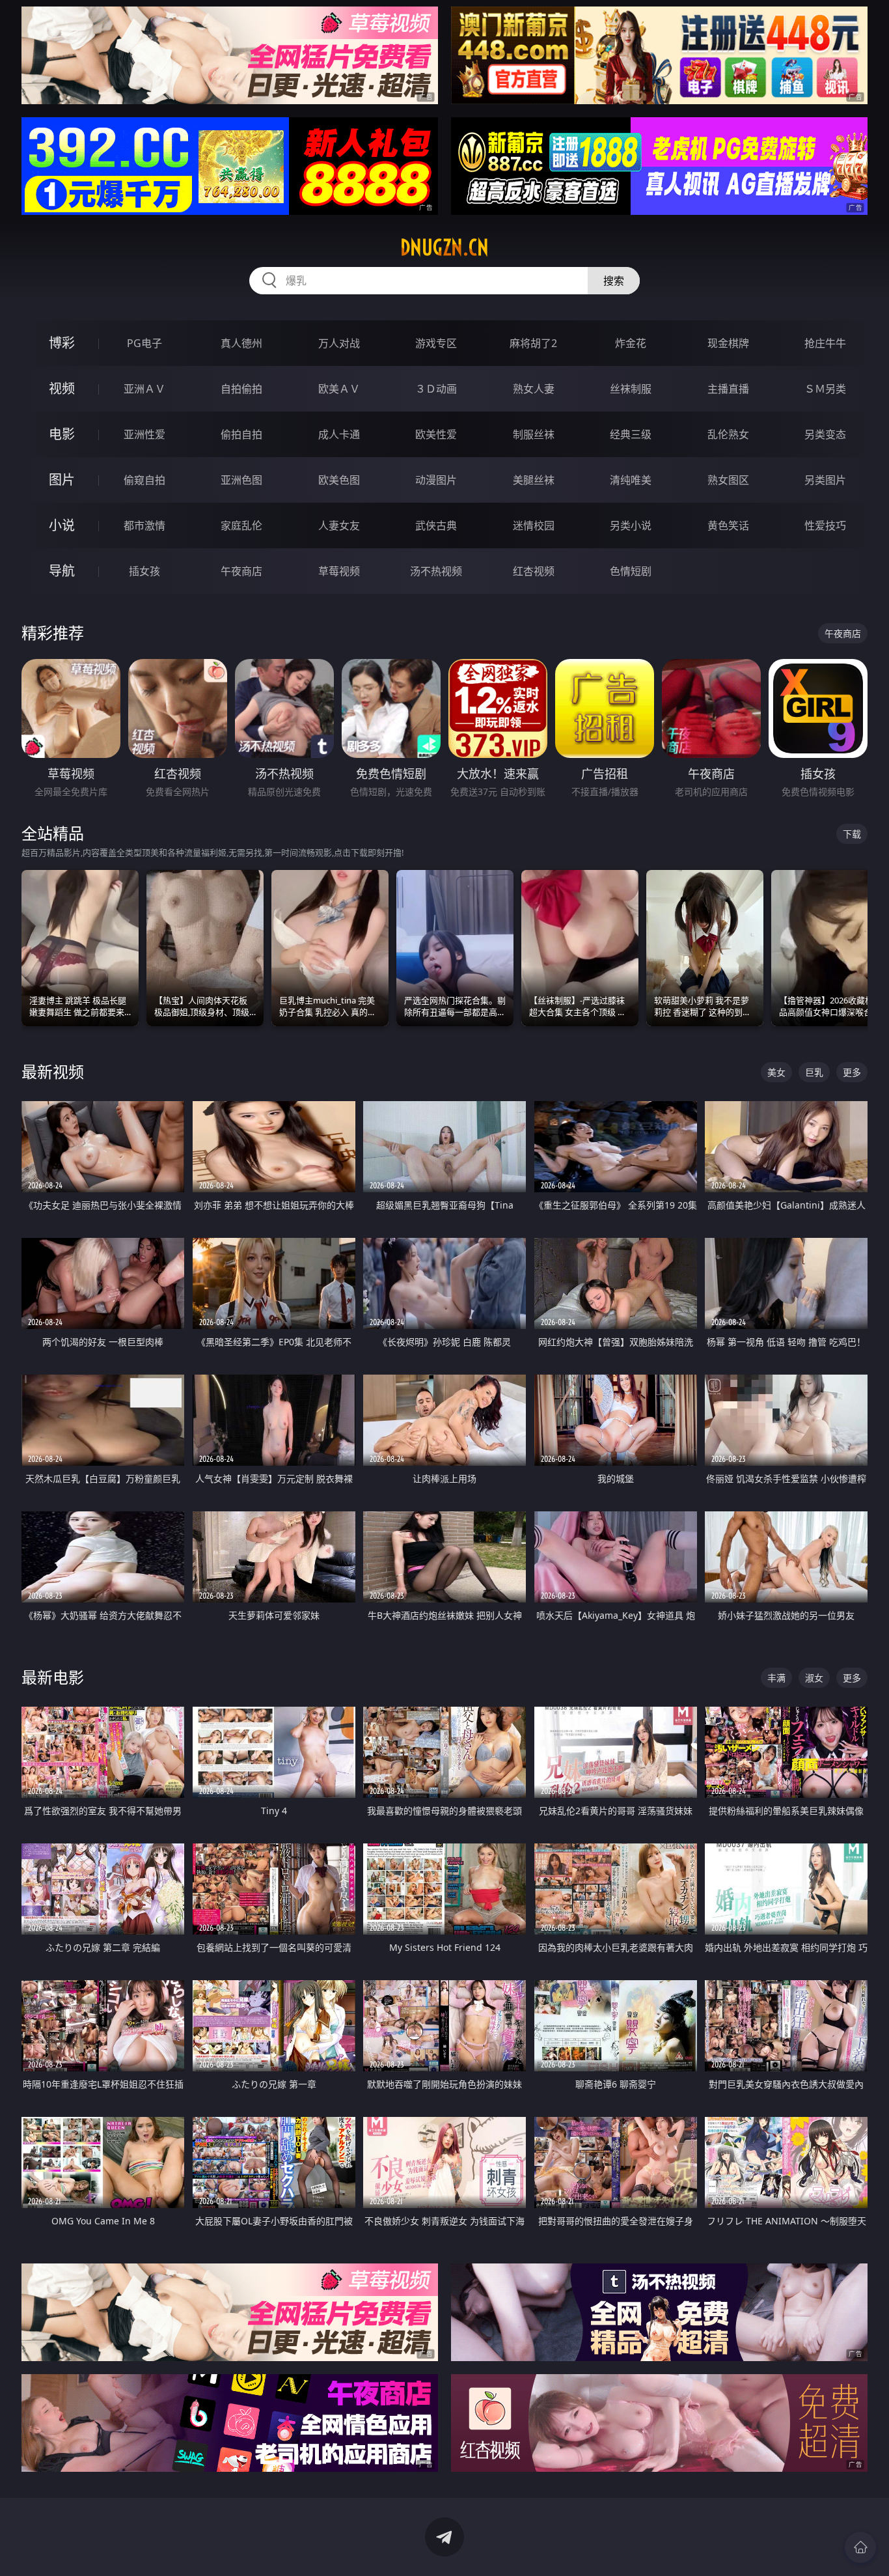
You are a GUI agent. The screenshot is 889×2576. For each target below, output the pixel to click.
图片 (62, 480)
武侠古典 (436, 525)
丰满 (776, 1678)
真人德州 (241, 343)
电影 (62, 434)
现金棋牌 (728, 343)
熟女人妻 (534, 389)
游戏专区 (436, 343)
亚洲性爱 (144, 434)
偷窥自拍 (144, 480)
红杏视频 (534, 571)
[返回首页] (860, 2547)
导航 (62, 571)
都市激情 (144, 525)
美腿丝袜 (534, 480)
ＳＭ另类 (825, 389)
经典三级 (631, 434)
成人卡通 (339, 434)
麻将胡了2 (533, 343)
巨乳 (814, 1072)
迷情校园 (534, 525)
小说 (62, 525)
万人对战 (339, 343)
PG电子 (144, 343)
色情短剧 (631, 571)
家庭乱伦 (241, 525)
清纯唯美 (631, 480)
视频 (62, 388)
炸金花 (631, 343)
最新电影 (53, 1677)
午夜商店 (241, 571)
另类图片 (825, 480)
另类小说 (631, 525)
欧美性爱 (436, 434)
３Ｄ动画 (436, 389)
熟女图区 (728, 480)
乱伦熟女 (728, 434)
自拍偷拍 (241, 389)
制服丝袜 (534, 434)
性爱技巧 (825, 525)
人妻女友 (339, 525)
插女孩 (144, 571)
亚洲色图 (241, 480)
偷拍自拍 (241, 434)
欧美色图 (339, 480)
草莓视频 (339, 571)
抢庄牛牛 (825, 343)
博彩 (62, 343)
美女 (776, 1072)
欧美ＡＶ (339, 389)
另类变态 (825, 434)
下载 (852, 834)
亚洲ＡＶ (144, 389)
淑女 (814, 1678)
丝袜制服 (631, 389)
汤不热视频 (436, 571)
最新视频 (53, 1071)
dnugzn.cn (444, 247)
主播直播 (728, 389)
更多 (852, 1072)
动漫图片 (436, 480)
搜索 (614, 281)
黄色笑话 (728, 525)
